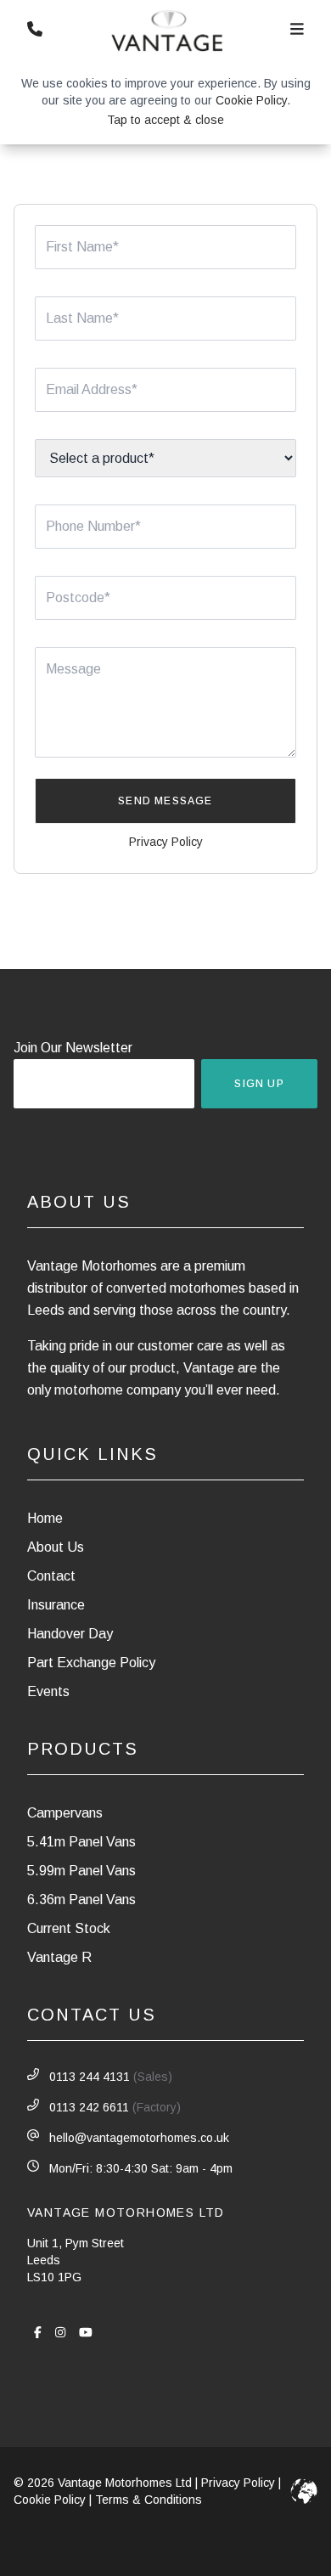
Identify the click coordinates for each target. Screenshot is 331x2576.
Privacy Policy (166, 842)
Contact (51, 1576)
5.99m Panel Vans (81, 1871)
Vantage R (59, 1957)
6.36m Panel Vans (81, 1900)
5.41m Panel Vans (81, 1842)
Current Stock (69, 1928)
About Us (56, 1547)
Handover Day (70, 1634)
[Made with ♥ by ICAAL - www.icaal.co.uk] (304, 2491)
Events (48, 1691)
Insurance (56, 1605)
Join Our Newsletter (73, 1048)
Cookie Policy (251, 100)
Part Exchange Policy (91, 1663)
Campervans (65, 1813)
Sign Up (259, 1084)
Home (45, 1518)
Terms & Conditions (149, 2500)
